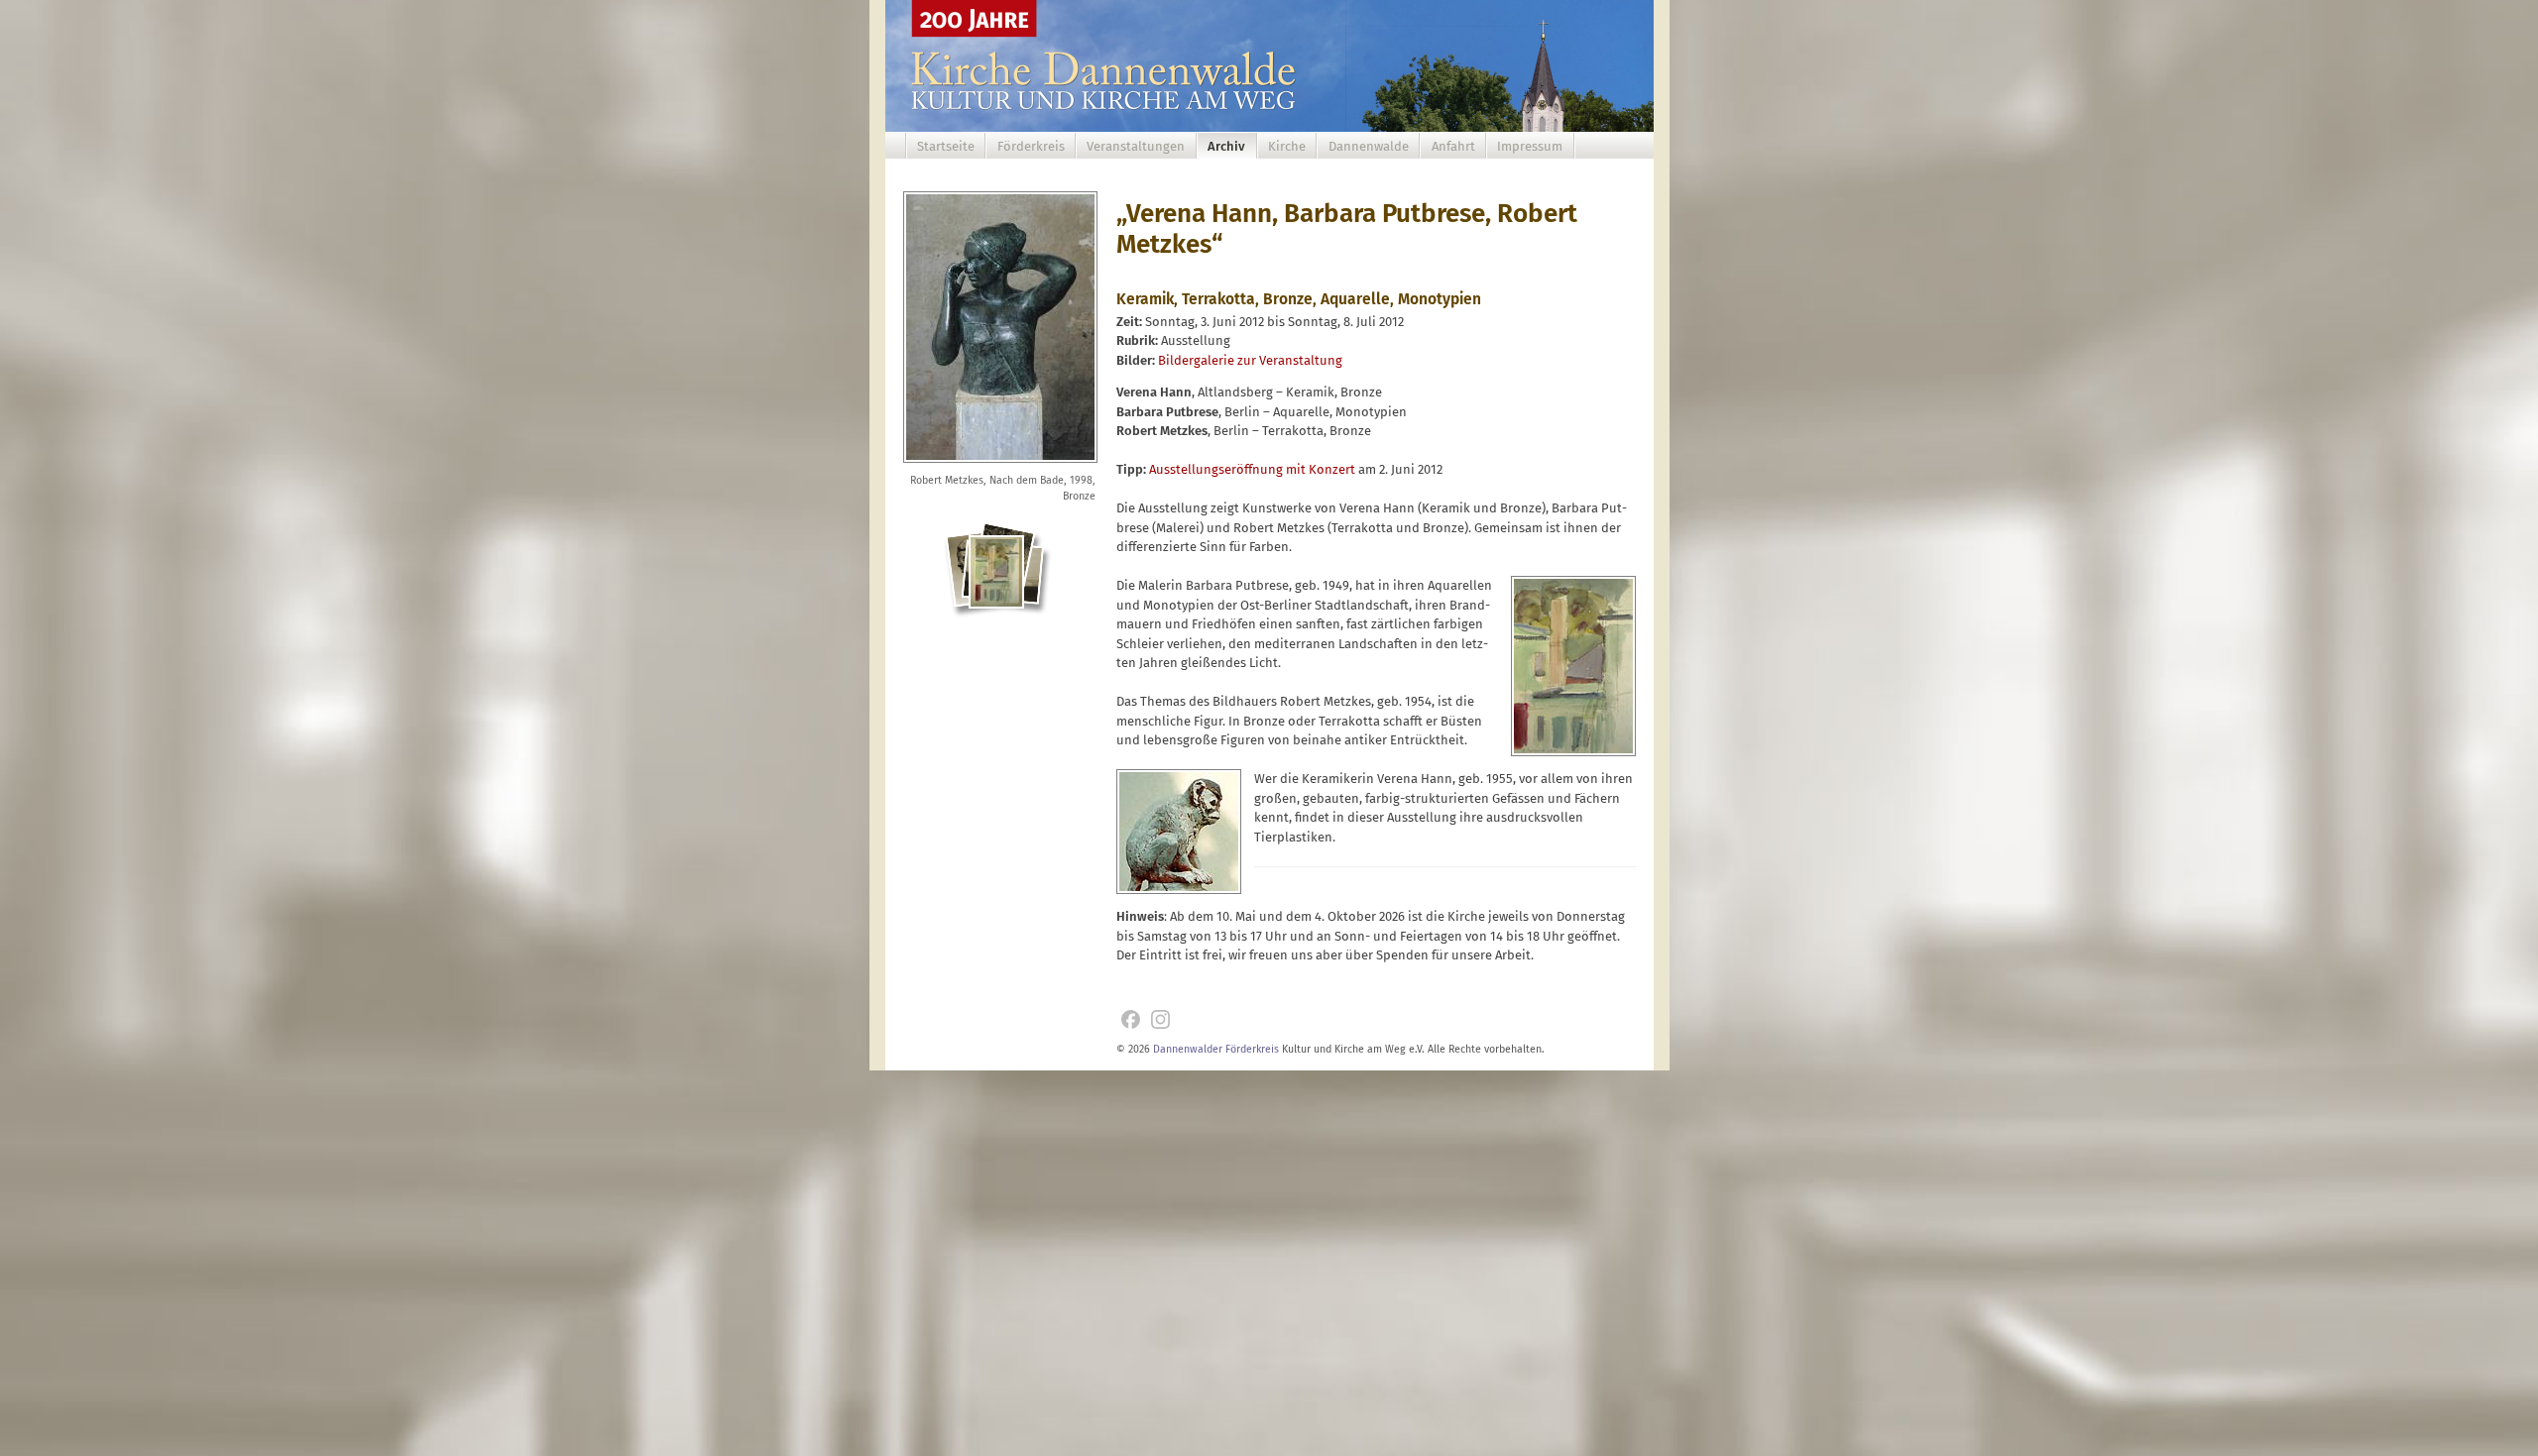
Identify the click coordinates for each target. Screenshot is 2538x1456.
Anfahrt (1453, 146)
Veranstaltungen (1136, 146)
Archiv (1226, 146)
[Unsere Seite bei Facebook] (1131, 1019)
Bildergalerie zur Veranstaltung (1250, 360)
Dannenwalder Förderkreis (1216, 1049)
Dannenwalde (1369, 146)
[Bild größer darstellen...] (1000, 464)
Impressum (1530, 146)
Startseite (946, 146)
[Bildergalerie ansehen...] (999, 584)
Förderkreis (1031, 146)
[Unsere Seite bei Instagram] (1160, 1019)
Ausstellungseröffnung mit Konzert (1252, 469)
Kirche (1287, 146)
